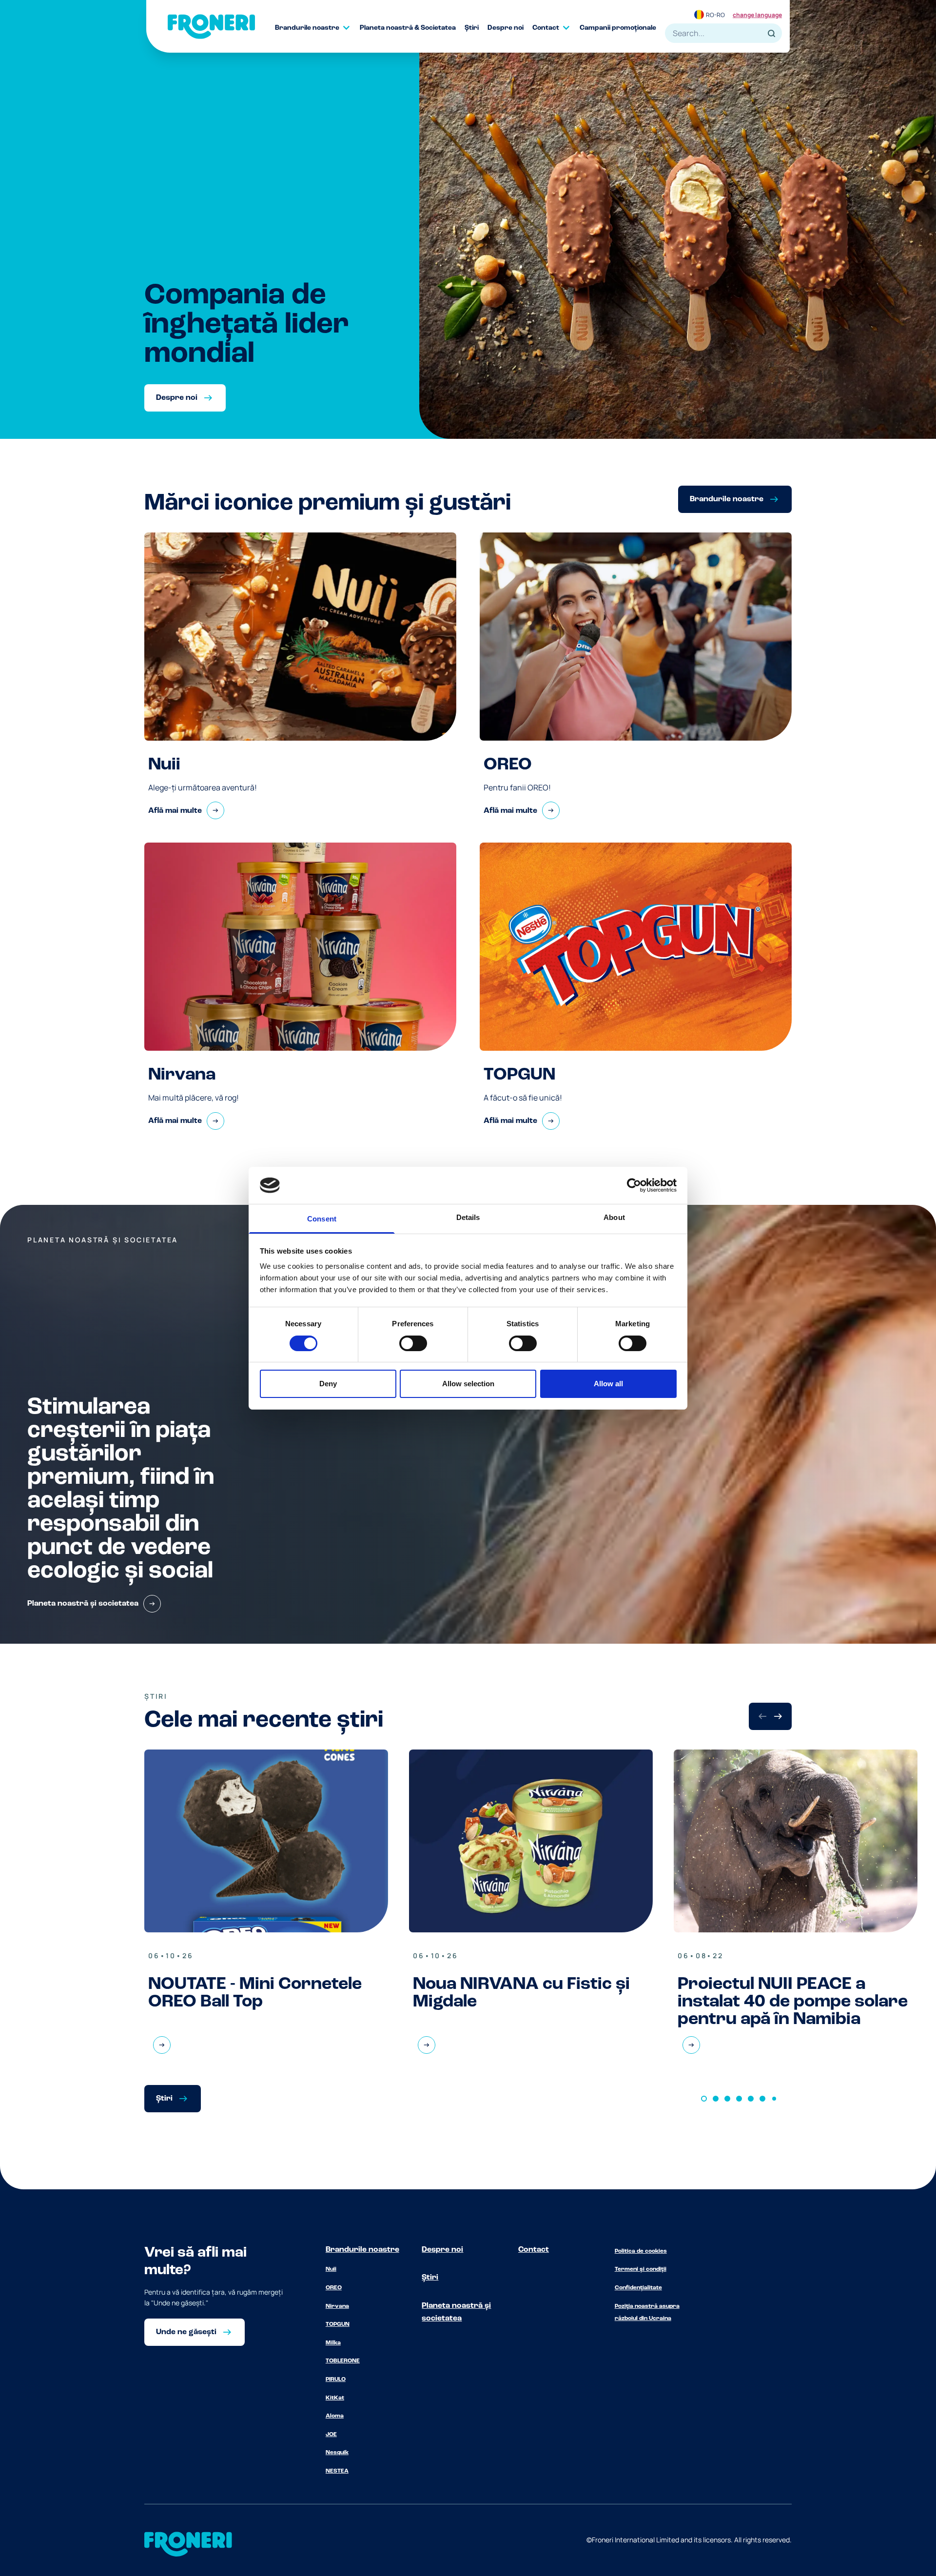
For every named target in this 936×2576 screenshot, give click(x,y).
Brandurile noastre (362, 2250)
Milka (333, 2343)
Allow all (608, 1384)
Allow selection (468, 1384)
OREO (334, 2288)
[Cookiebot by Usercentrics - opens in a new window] (634, 1185)
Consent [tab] (322, 1219)
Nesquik (337, 2453)
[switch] (413, 1343)
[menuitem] (317, 28)
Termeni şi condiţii (641, 2269)
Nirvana (337, 2306)
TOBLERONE (343, 2361)
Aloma (335, 2416)
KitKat (335, 2398)
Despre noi (442, 2250)
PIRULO (336, 2379)
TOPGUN (338, 2324)
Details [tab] (468, 1217)
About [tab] (614, 1217)
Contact (534, 2250)
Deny (328, 1384)
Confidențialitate (638, 2288)
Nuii (331, 2269)
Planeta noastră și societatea (456, 2312)
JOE (331, 2435)
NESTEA (337, 2471)
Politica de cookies (641, 2251)
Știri (430, 2278)
